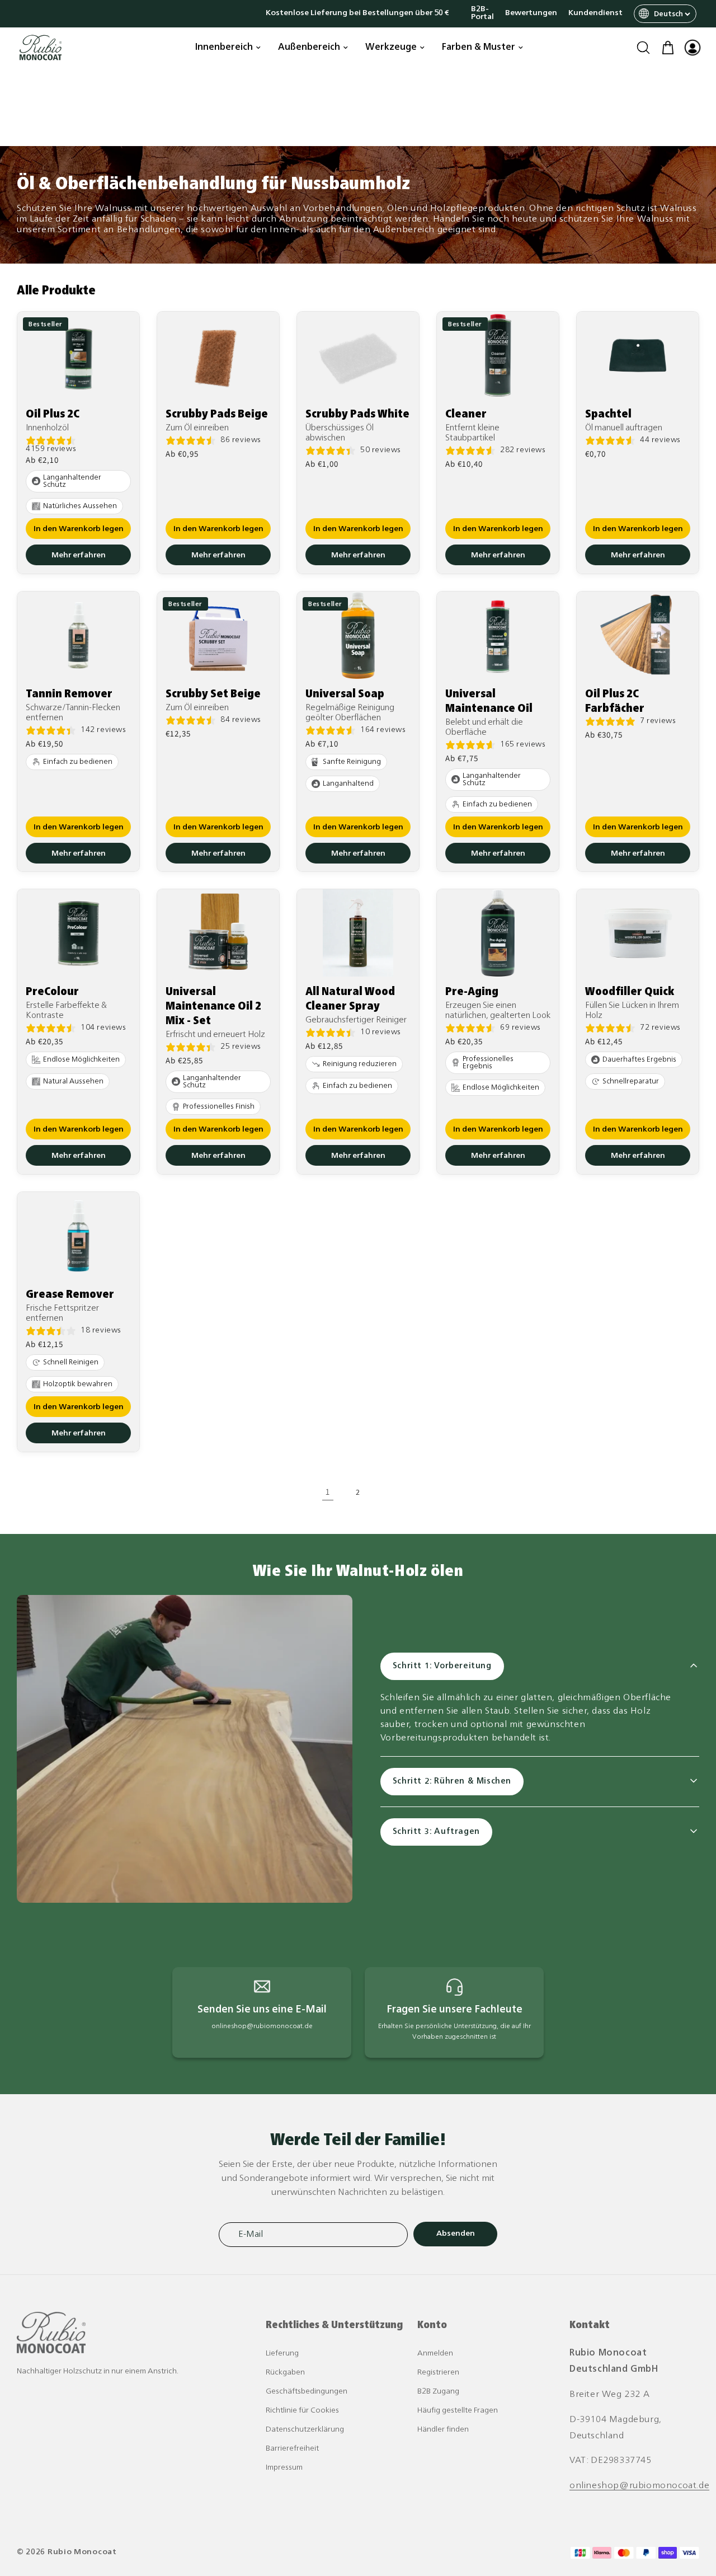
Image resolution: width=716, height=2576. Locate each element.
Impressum (284, 2468)
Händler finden (443, 2430)
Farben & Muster (479, 48)
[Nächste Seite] (388, 1493)
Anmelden (435, 2354)
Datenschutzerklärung (305, 2430)
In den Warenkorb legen (79, 529)
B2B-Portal (482, 13)
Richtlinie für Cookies (302, 2411)
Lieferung (282, 2354)
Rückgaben (285, 2373)
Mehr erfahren (79, 555)
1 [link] (328, 1492)
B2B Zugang (438, 2392)
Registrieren (438, 2373)
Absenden (456, 2234)
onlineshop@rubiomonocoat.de (639, 2486)
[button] (643, 48)
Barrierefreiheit (292, 2449)
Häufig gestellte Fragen (458, 2411)
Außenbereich (309, 48)
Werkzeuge (391, 48)
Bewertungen (531, 13)
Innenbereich (224, 48)
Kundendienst (595, 13)
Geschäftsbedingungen (307, 2392)
